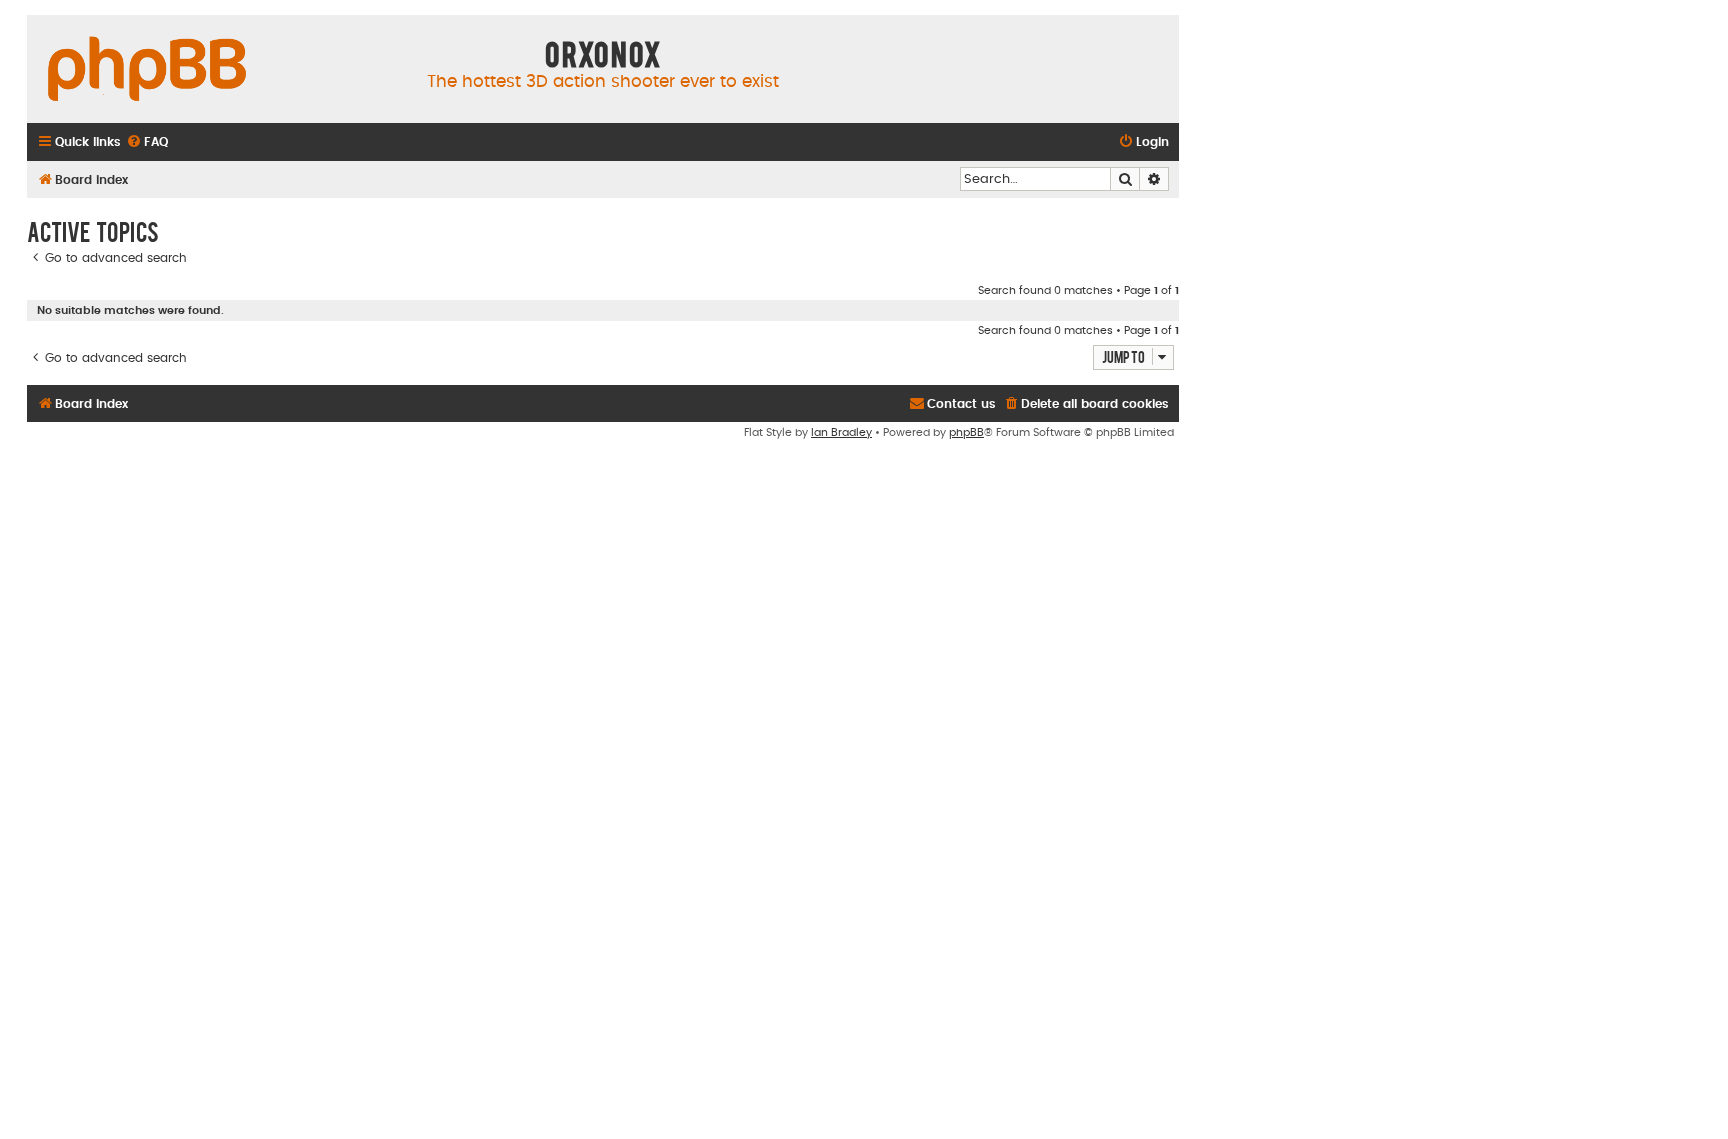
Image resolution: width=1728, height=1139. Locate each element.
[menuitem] (147, 142)
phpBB (966, 432)
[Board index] (147, 70)
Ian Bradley (841, 432)
